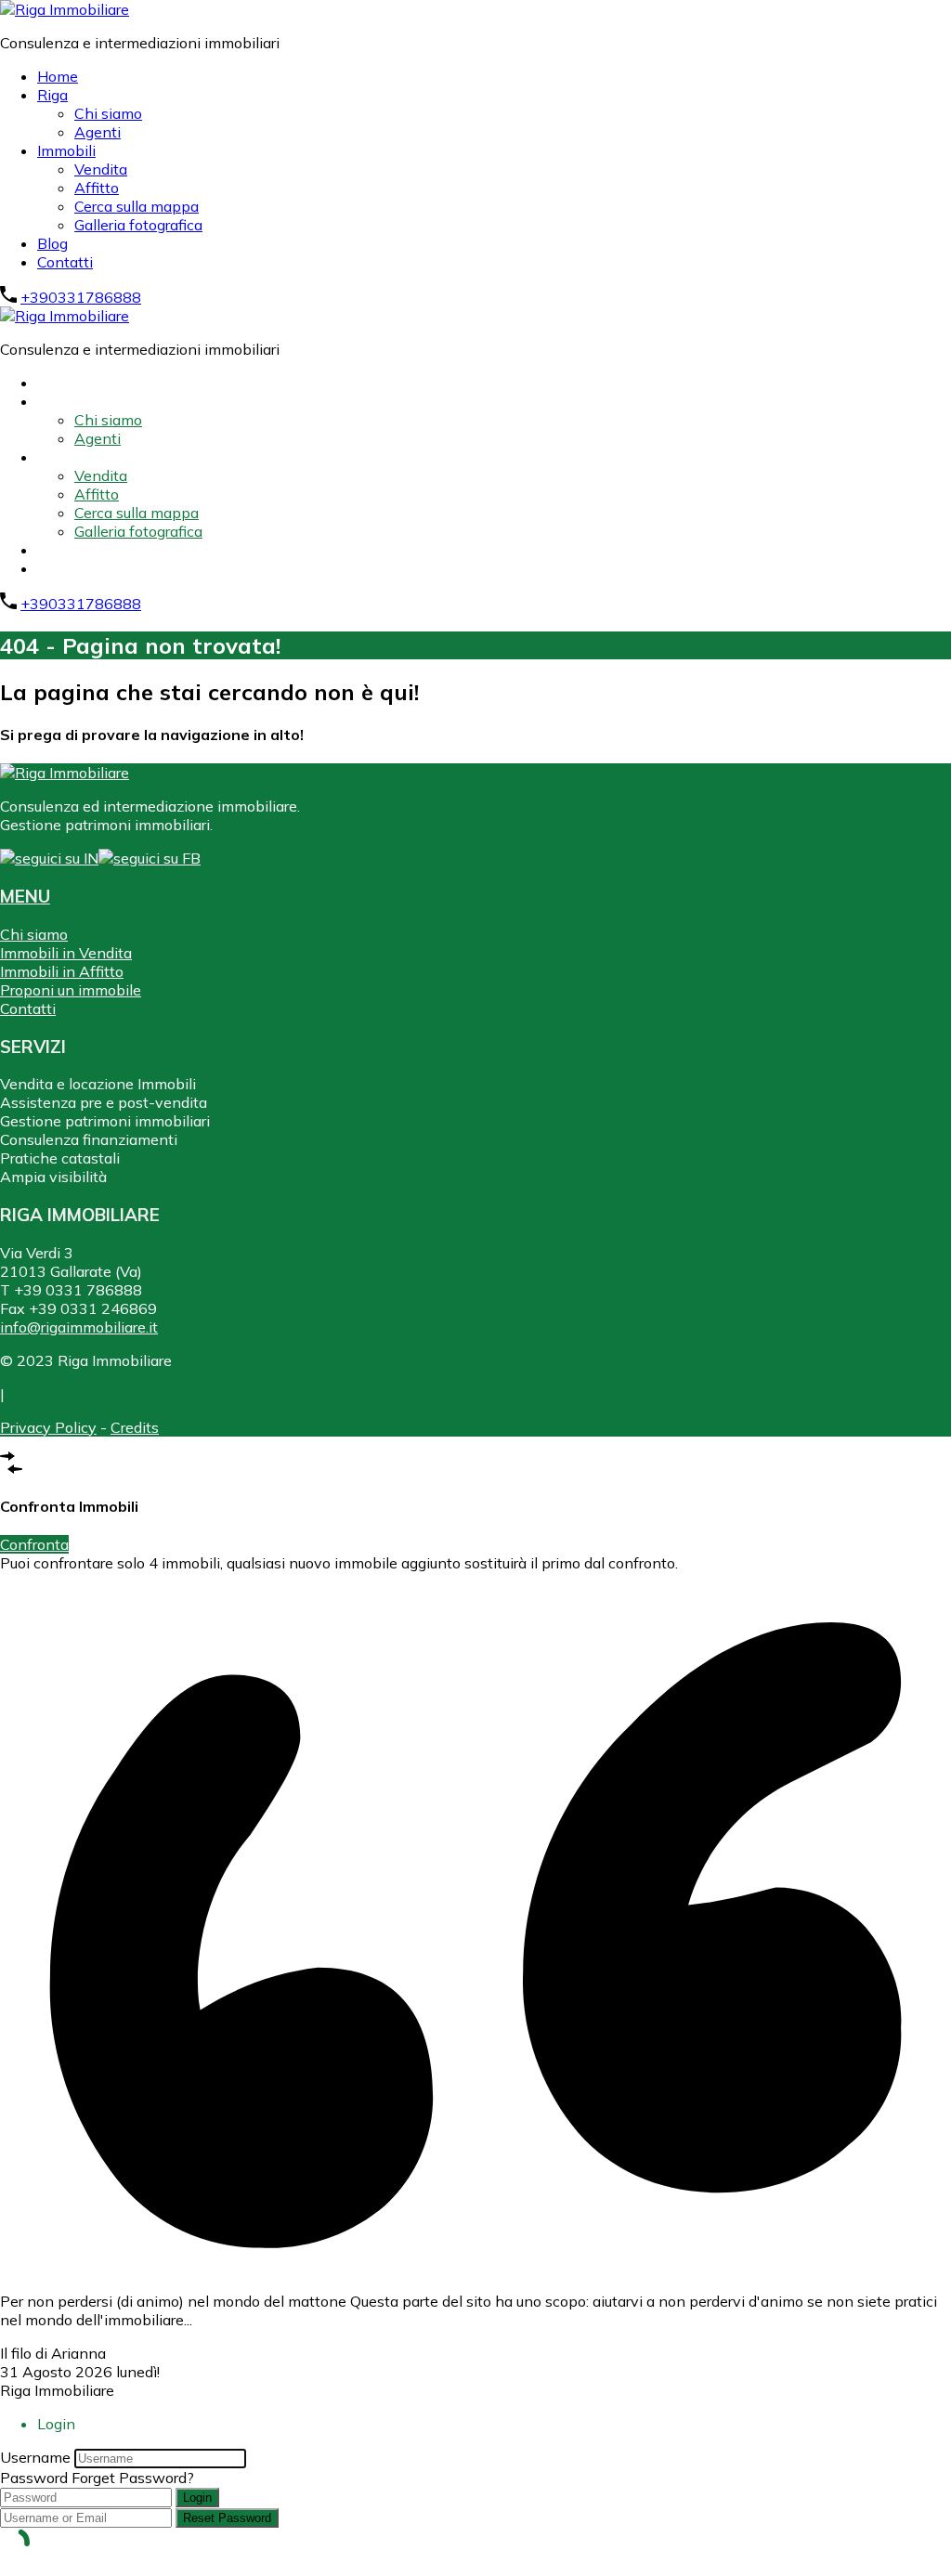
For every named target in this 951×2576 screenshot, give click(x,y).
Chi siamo (108, 113)
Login (197, 2498)
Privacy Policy (48, 1427)
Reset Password (227, 2518)
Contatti (65, 262)
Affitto (97, 188)
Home (58, 76)
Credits (135, 1427)
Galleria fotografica (138, 225)
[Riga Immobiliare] (65, 9)
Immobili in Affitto (62, 971)
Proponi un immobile (71, 990)
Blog (52, 243)
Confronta (34, 1544)
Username (35, 2457)
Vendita (101, 169)
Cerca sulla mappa (137, 206)
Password (34, 2478)
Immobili (66, 150)
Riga (52, 95)
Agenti (98, 132)
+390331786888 (81, 297)
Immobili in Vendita (66, 953)
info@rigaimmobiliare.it (79, 1327)
